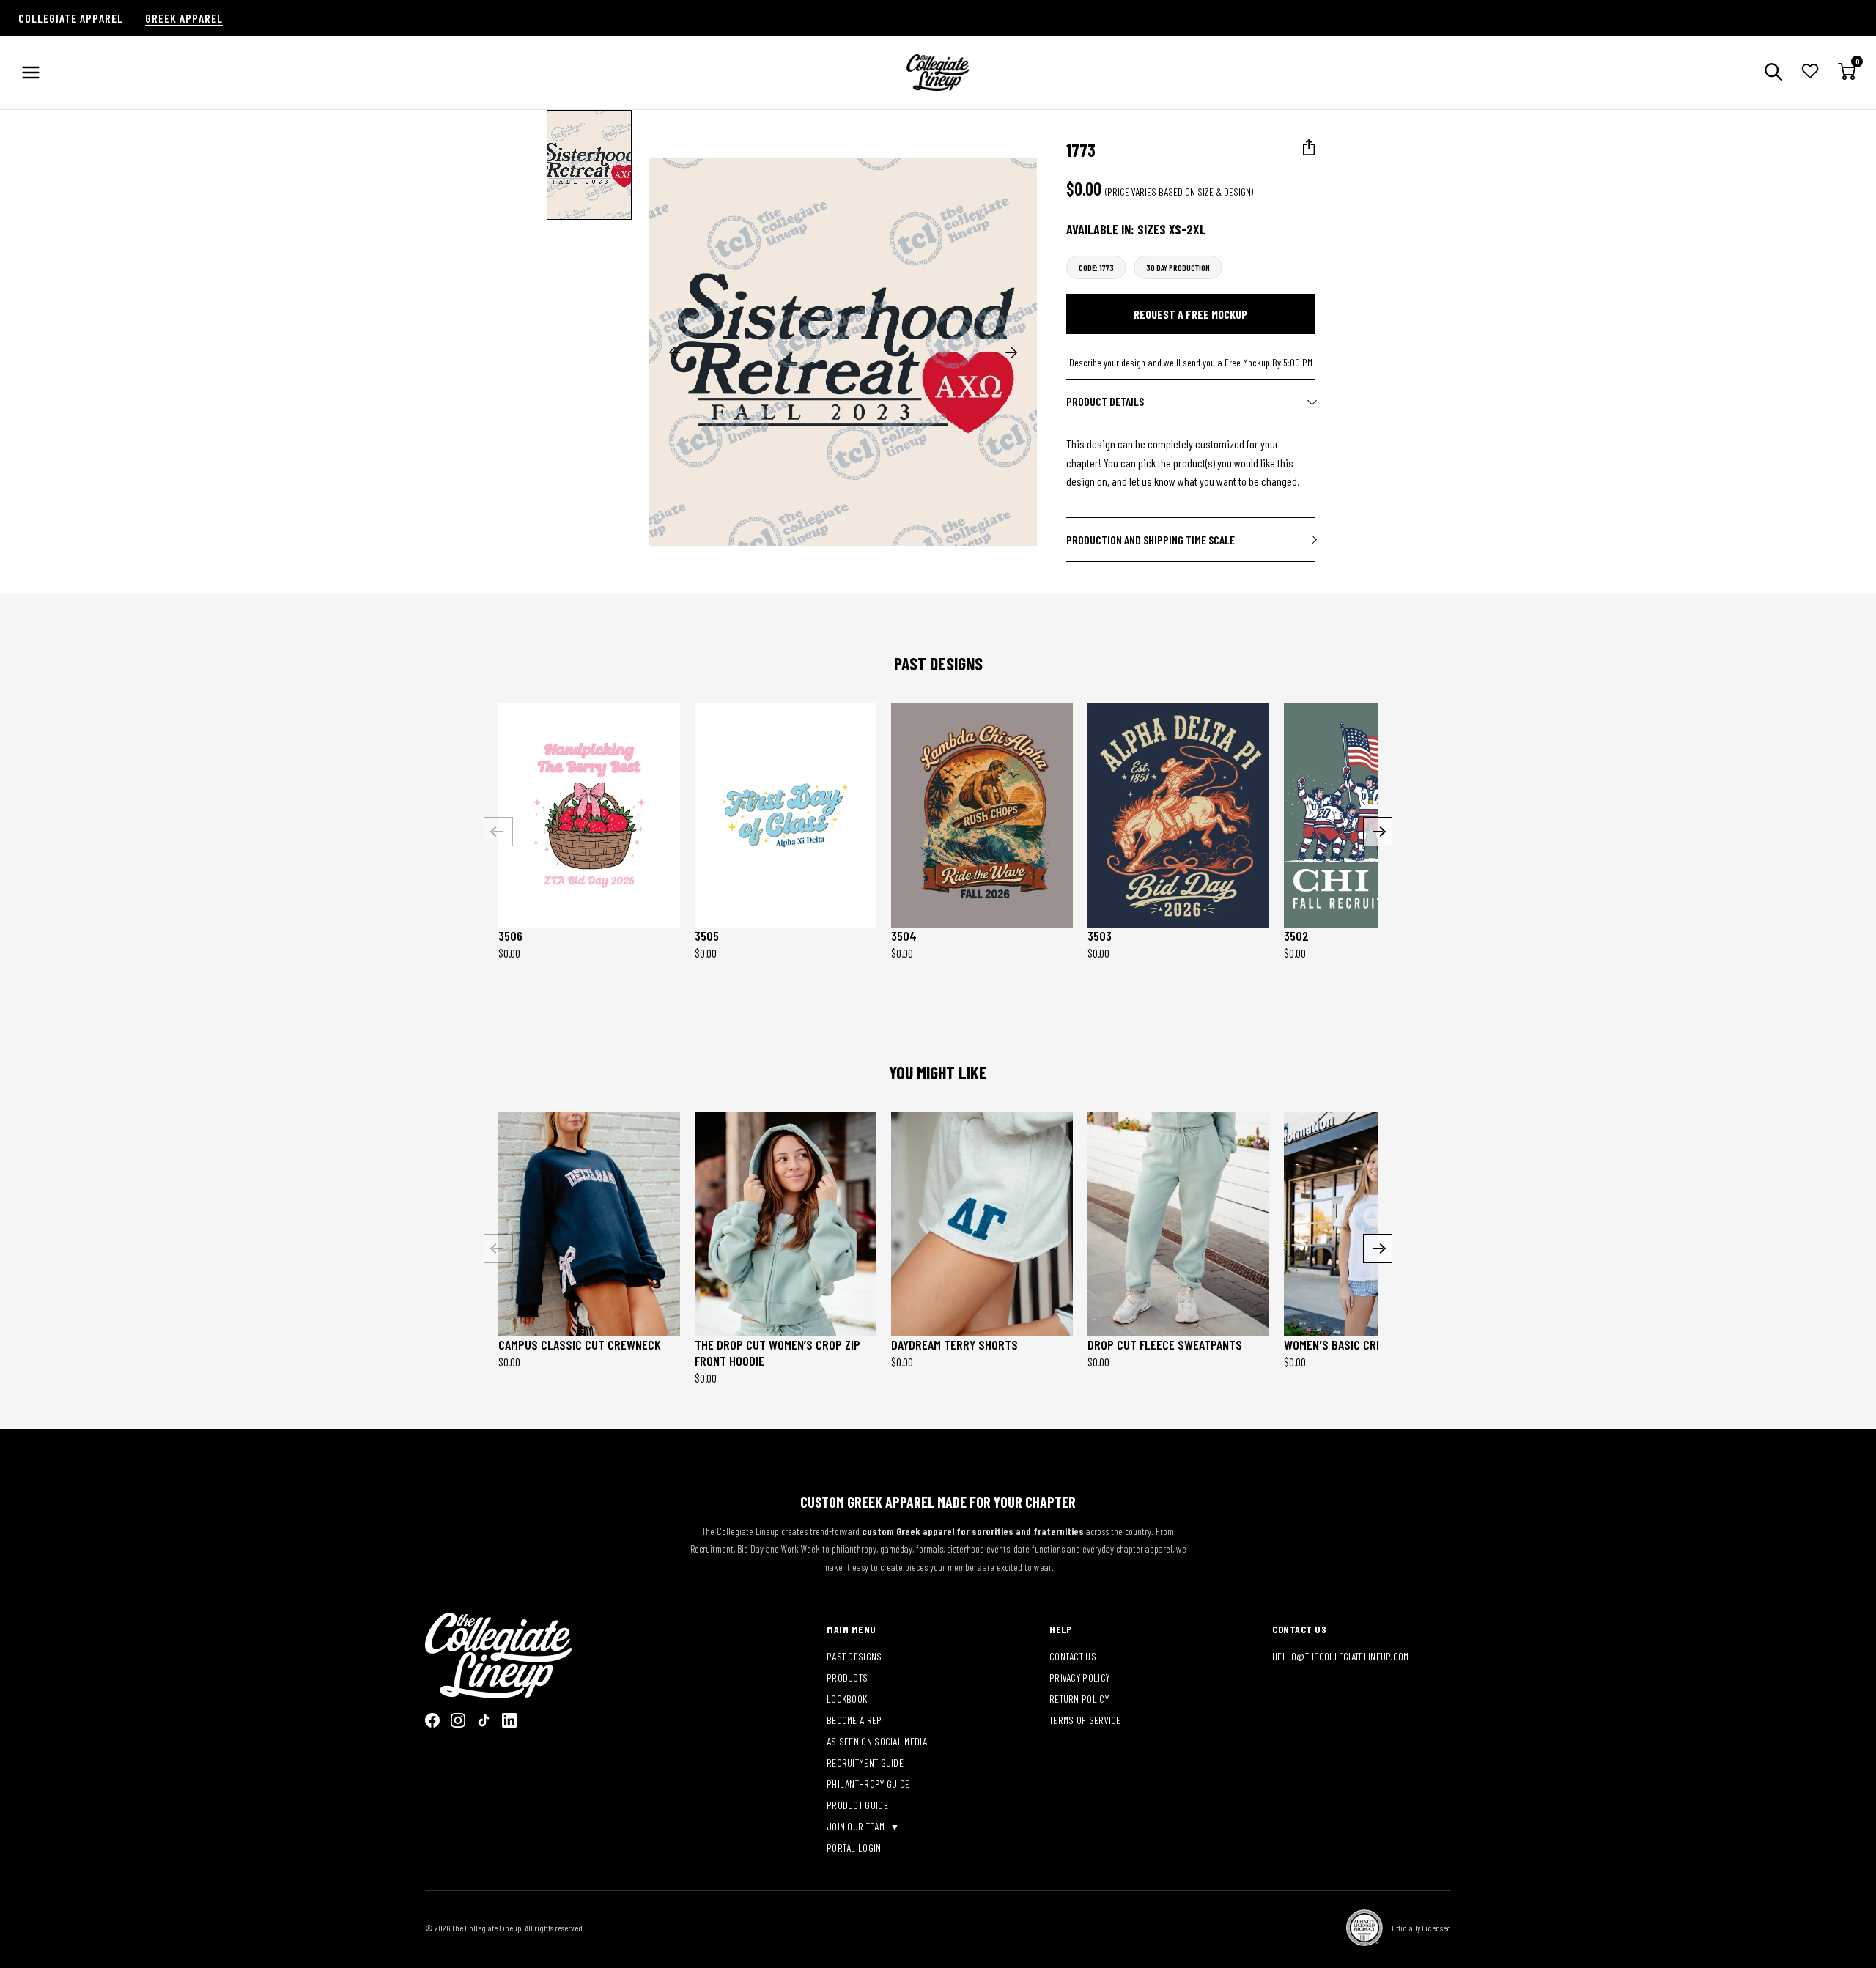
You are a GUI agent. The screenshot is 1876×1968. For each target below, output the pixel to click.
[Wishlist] (1810, 73)
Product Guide (857, 1805)
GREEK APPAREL (184, 18)
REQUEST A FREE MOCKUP (1190, 314)
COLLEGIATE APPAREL (71, 18)
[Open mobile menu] (31, 73)
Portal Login (854, 1847)
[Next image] (1011, 352)
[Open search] (1773, 73)
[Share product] (1309, 148)
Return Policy (1079, 1699)
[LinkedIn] (509, 1720)
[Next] (1378, 832)
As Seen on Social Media (877, 1741)
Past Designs (854, 1656)
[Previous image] (675, 352)
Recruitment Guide (865, 1762)
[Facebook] (432, 1720)
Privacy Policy (1079, 1677)
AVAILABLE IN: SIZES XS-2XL (1136, 229)
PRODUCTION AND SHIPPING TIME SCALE (1151, 540)
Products (847, 1677)
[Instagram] (458, 1720)
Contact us (1073, 1656)
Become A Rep (854, 1720)
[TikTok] (484, 1720)
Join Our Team (857, 1826)
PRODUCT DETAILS (1105, 401)
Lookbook (847, 1699)
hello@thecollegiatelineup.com (1341, 1656)
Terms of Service (1085, 1720)
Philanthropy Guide (868, 1784)
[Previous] (498, 832)
